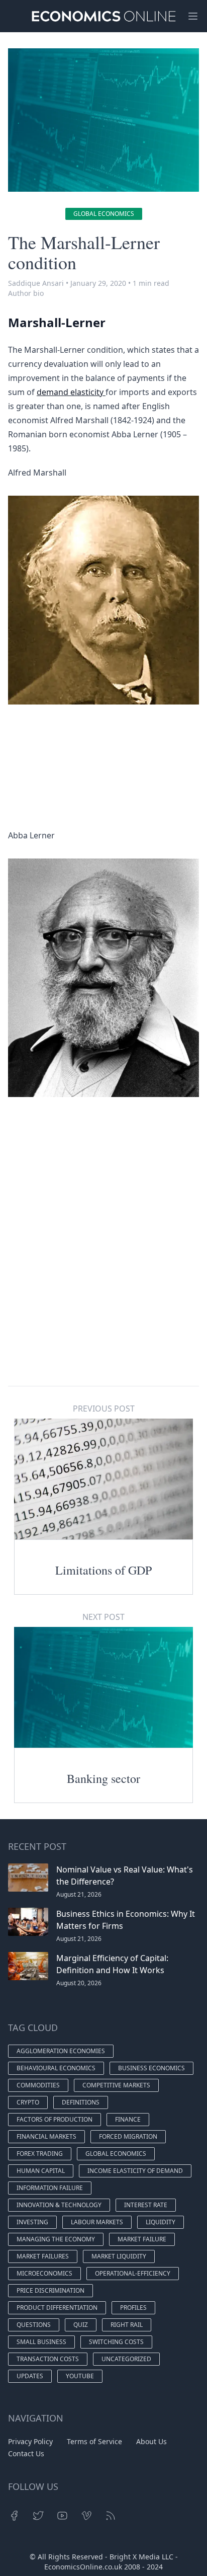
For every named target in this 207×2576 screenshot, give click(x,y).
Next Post (103, 1617)
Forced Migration (128, 2136)
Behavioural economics (56, 2068)
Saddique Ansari (36, 283)
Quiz (81, 2325)
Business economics (151, 2068)
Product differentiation (57, 2308)
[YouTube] (62, 2516)
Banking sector (103, 1778)
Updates (30, 2376)
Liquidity (161, 2222)
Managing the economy (56, 2239)
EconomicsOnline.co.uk (83, 2567)
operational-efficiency (133, 2273)
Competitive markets (116, 2085)
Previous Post (104, 1409)
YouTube (80, 2376)
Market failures (43, 2256)
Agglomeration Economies (61, 2051)
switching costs (116, 2342)
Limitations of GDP (103, 1570)
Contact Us (26, 2453)
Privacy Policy (30, 2441)
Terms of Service (94, 2441)
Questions (34, 2325)
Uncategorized (126, 2359)
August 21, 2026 (79, 1894)
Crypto (28, 2102)
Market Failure (142, 2239)
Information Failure (50, 2188)
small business (41, 2342)
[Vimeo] (86, 2516)
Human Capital (41, 2171)
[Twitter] (38, 2516)
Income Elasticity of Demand (135, 2171)
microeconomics (44, 2273)
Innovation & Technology (59, 2205)
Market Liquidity (119, 2256)
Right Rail (127, 2325)
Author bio (26, 293)
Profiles (133, 2308)
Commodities (38, 2085)
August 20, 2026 (79, 1983)
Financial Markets (46, 2136)
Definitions (81, 2102)
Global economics (104, 214)
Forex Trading (40, 2154)
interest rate (146, 2205)
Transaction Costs (48, 2359)
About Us (151, 2441)
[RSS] (111, 2516)
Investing (32, 2222)
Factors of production (55, 2119)
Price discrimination (50, 2290)
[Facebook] (14, 2516)
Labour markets (97, 2222)
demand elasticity (71, 392)
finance (128, 2119)
